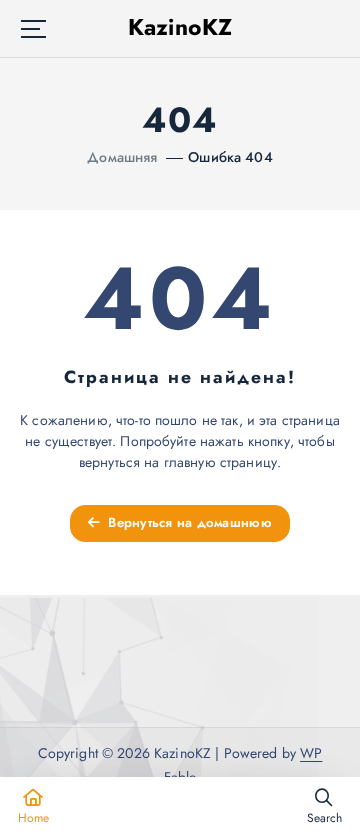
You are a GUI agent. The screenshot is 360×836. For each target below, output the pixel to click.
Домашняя (122, 157)
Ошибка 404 (230, 157)
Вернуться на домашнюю (188, 522)
